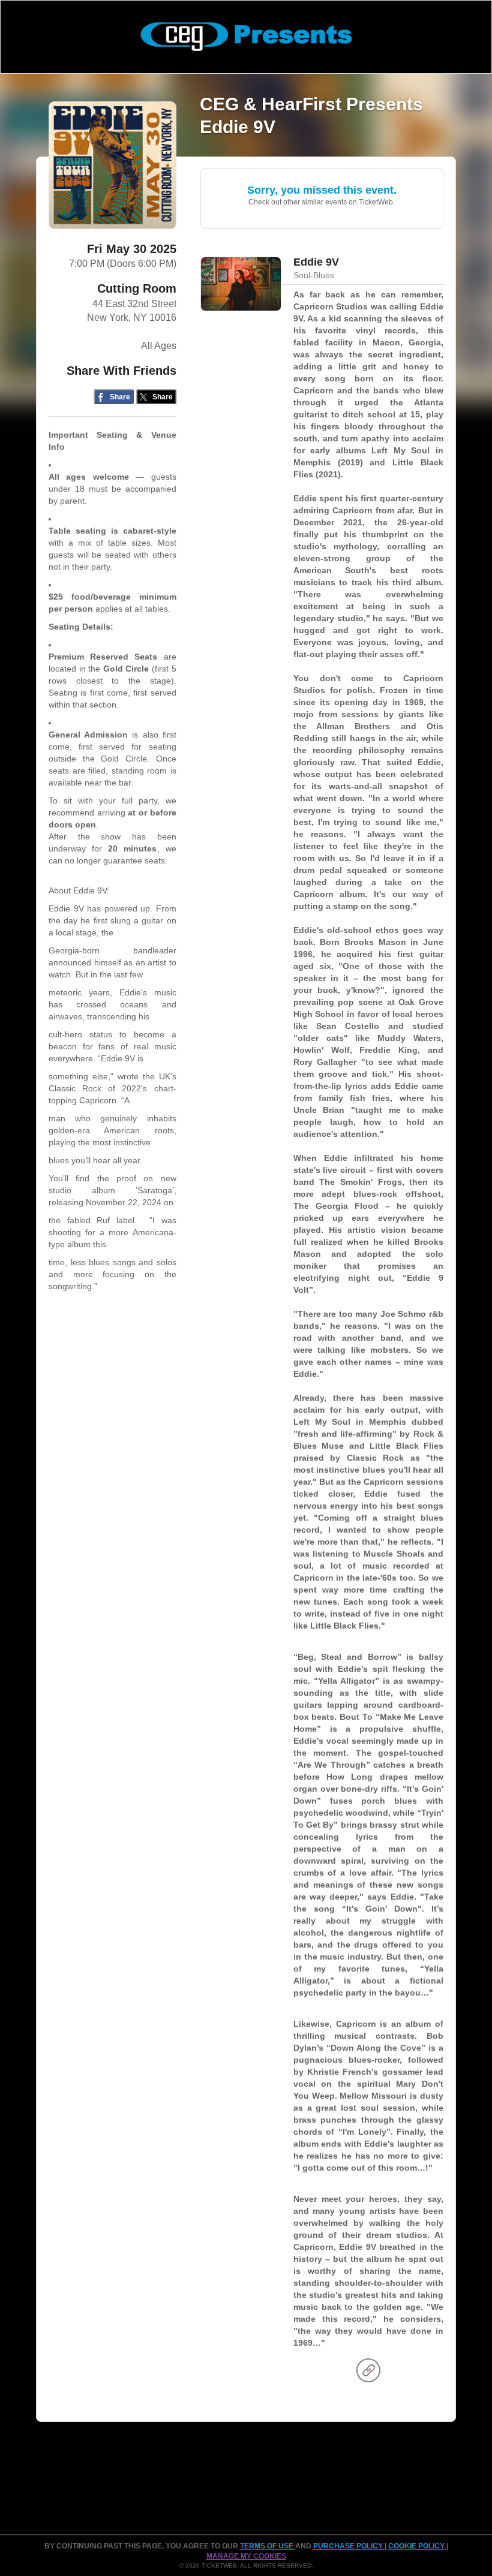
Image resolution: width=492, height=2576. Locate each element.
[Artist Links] (368, 2373)
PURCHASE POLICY (349, 2546)
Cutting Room (137, 288)
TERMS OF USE (268, 2546)
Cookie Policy (417, 2546)
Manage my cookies (246, 2556)
